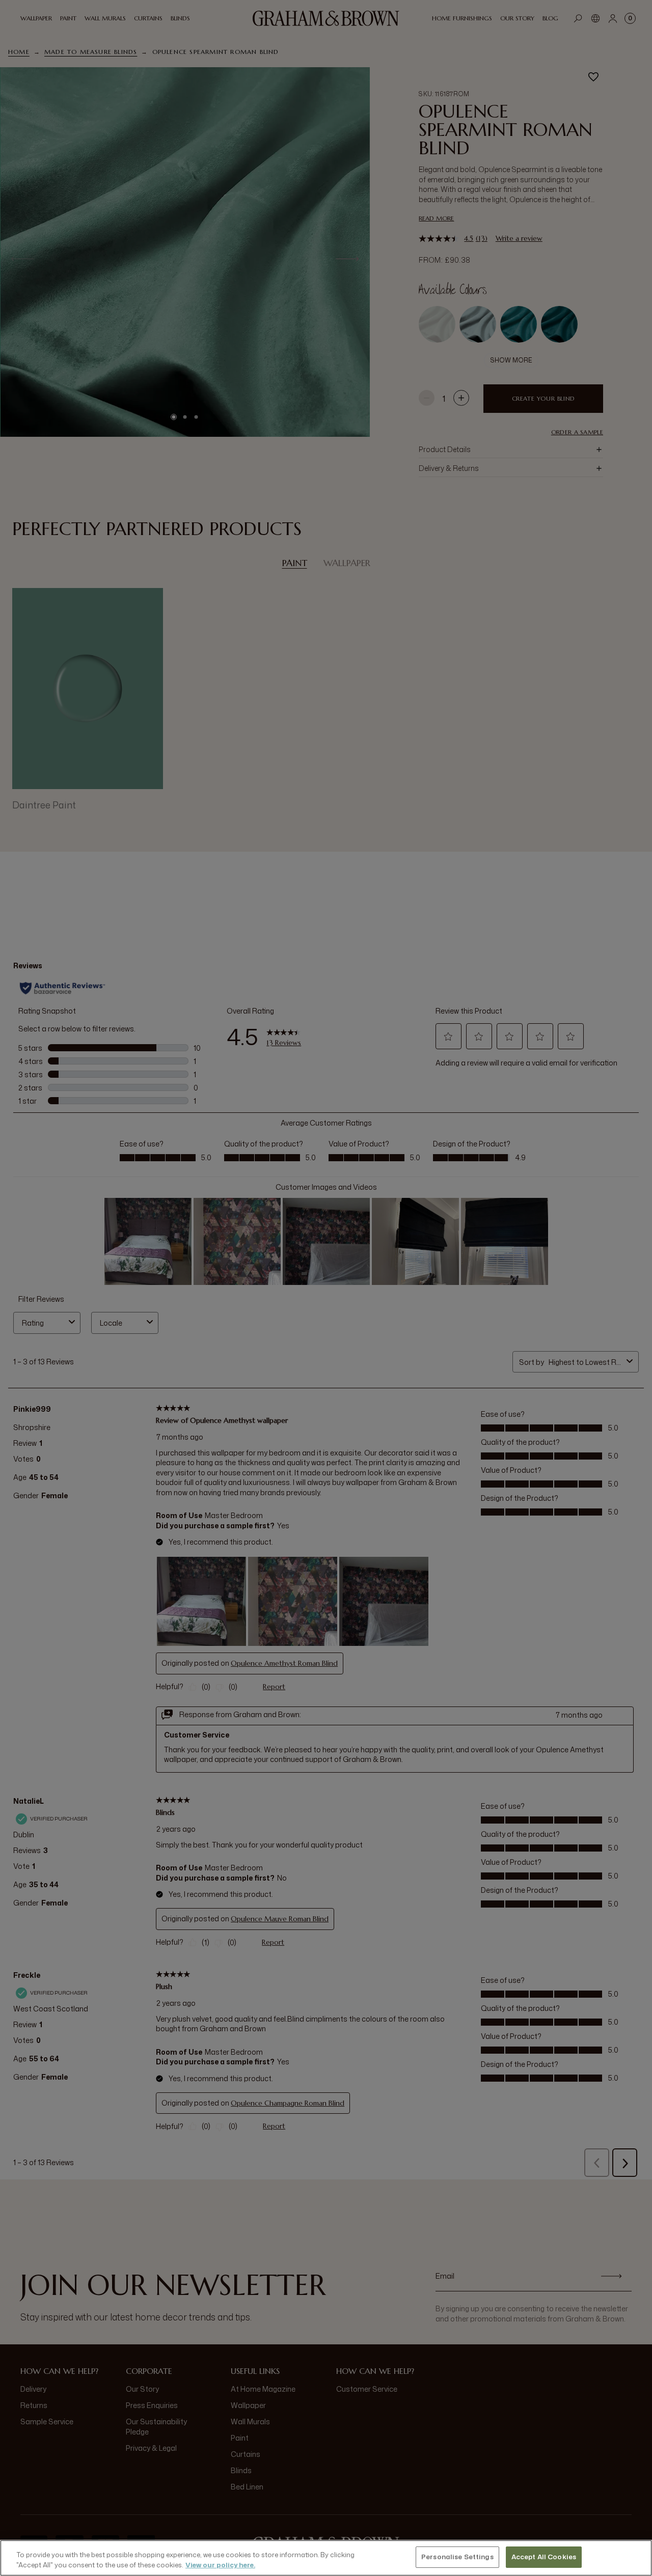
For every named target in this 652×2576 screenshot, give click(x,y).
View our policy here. (220, 2565)
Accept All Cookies (544, 2557)
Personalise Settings (457, 2557)
